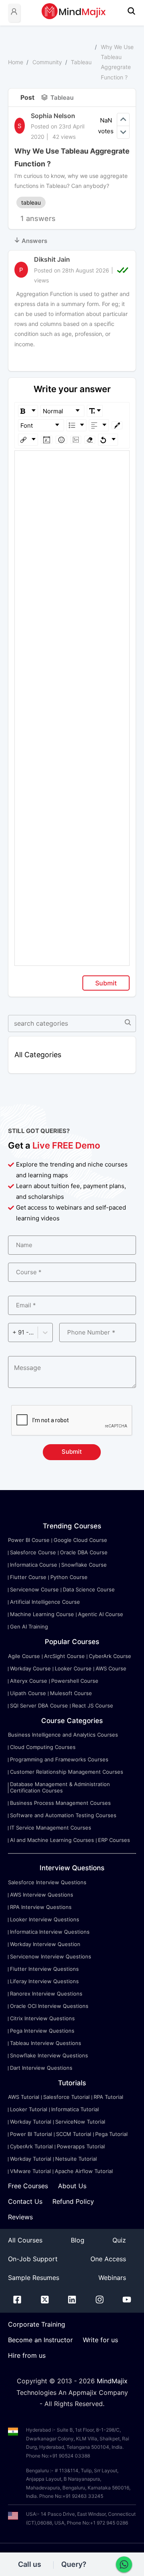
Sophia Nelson (53, 116)
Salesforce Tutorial (66, 2097)
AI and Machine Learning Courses (52, 1840)
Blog (78, 2240)
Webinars (112, 2278)
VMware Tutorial (30, 2171)
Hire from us (27, 2355)
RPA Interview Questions (41, 1907)
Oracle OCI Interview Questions (49, 2006)
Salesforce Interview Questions (47, 1882)
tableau (31, 202)
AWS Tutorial (24, 2097)
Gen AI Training (29, 1627)
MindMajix (112, 2381)
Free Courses (28, 2186)
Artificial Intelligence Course (45, 1602)
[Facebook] (17, 2301)
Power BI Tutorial (31, 2134)
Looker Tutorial (29, 2109)
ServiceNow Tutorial (80, 2122)
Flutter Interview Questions (44, 1969)
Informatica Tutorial (75, 2109)
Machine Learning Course (42, 1614)
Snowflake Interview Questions (49, 2055)
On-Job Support (33, 2259)
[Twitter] (45, 2301)
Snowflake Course (84, 1565)
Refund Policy (73, 2201)
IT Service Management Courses (51, 1828)
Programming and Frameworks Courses (59, 1759)
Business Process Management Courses (60, 1803)
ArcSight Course (64, 1656)
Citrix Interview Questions (42, 2018)
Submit (106, 983)
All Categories (38, 1055)
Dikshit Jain (52, 259)
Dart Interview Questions (41, 2068)
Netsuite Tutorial (76, 2159)
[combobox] (13, 1332)
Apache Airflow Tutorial (84, 2171)
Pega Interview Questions (42, 2031)
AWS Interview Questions (42, 1895)
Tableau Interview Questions (46, 2043)
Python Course (69, 1577)
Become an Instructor (40, 2340)
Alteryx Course (29, 1681)
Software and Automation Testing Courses (63, 1815)
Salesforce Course (33, 1552)
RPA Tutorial (108, 2097)
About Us (72, 2186)
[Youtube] (127, 2301)
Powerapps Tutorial (81, 2146)
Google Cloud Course (80, 1540)
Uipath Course (28, 1693)
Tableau (81, 62)
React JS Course (93, 1705)
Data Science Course (89, 1589)
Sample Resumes (34, 2278)
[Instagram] (100, 2301)
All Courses (25, 2240)
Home (16, 62)
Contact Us (25, 2201)
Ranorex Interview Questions (46, 1994)
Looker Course (73, 1668)
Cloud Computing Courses (43, 1747)
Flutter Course (28, 1577)
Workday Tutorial (31, 2122)
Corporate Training (37, 2324)
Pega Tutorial (111, 2134)
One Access (108, 2259)
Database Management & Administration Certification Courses (60, 1787)
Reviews (20, 2217)
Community (47, 62)
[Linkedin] (72, 2301)
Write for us (100, 2340)
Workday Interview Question (45, 1944)
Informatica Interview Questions (50, 1932)
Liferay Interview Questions (44, 1981)
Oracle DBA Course (84, 1552)
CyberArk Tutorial (31, 2146)
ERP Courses (114, 1840)
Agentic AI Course (101, 1614)
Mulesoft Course (71, 1693)
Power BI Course (29, 1540)
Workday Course (30, 1668)
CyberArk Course (110, 1656)
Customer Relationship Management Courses (67, 1772)
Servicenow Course (34, 1589)
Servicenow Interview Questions (51, 1956)
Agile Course (24, 1656)
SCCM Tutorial (74, 2134)
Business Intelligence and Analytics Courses (63, 1735)
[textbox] (72, 462)
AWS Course (111, 1668)
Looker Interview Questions (45, 1919)
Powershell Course (75, 1681)
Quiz (119, 2240)
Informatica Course (34, 1565)
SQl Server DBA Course (39, 1705)
